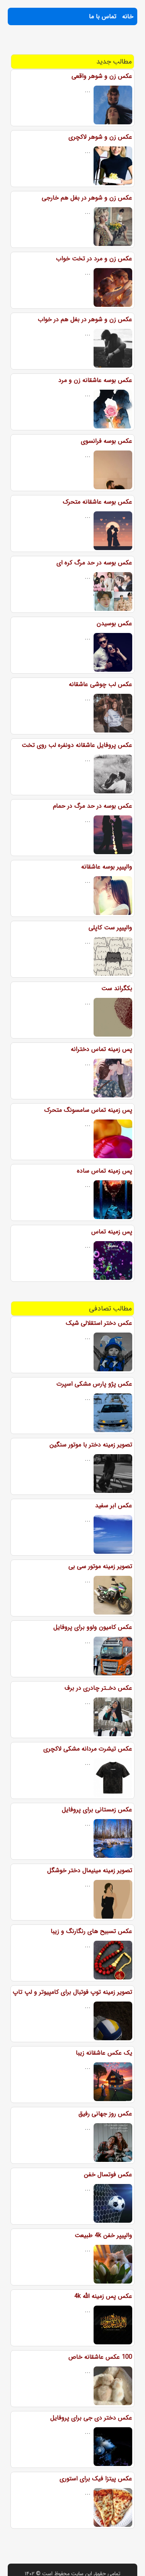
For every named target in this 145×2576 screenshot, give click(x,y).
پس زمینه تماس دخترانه (101, 1049)
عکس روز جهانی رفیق (105, 2114)
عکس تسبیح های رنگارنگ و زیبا (91, 1931)
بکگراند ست (117, 988)
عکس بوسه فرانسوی (107, 441)
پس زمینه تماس (112, 1232)
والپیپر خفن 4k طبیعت (103, 2235)
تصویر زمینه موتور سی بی (100, 1566)
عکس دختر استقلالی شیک (99, 1323)
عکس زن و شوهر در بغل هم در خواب (85, 319)
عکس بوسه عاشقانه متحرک (97, 502)
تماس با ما (103, 16)
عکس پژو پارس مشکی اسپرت (94, 1384)
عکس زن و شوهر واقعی (102, 76)
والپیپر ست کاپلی (110, 928)
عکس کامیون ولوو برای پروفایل (93, 1627)
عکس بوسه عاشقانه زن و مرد (95, 380)
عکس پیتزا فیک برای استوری (96, 2479)
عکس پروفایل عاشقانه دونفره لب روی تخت (77, 745)
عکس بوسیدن (114, 623)
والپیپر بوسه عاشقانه (107, 867)
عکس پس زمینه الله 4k (103, 2296)
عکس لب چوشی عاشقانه (101, 684)
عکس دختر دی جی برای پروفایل (91, 2418)
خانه (128, 16)
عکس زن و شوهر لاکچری (100, 137)
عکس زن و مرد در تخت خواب (94, 259)
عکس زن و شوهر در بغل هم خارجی (87, 198)
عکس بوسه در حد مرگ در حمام (93, 806)
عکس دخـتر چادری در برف (98, 1688)
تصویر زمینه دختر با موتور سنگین (91, 1445)
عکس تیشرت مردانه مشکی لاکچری (88, 1749)
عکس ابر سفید (114, 1506)
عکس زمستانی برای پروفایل (97, 1810)
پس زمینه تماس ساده (105, 1171)
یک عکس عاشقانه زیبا (104, 2053)
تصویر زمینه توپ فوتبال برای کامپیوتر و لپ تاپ (72, 1992)
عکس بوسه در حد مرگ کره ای (94, 563)
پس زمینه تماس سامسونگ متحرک (88, 1110)
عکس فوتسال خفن (108, 2174)
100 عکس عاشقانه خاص (100, 2357)
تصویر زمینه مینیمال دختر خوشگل (90, 1870)
